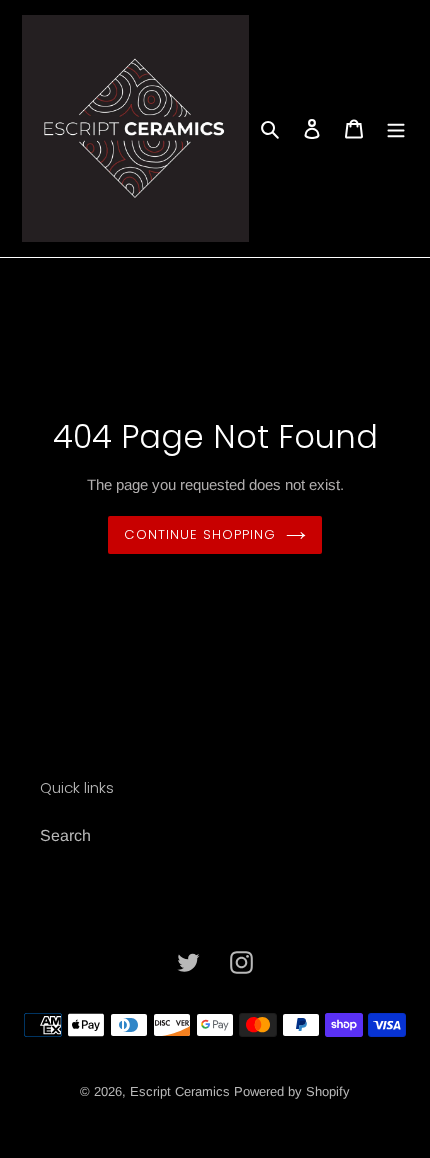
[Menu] (396, 129)
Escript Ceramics (180, 1091)
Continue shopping (200, 534)
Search (65, 835)
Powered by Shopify (292, 1091)
